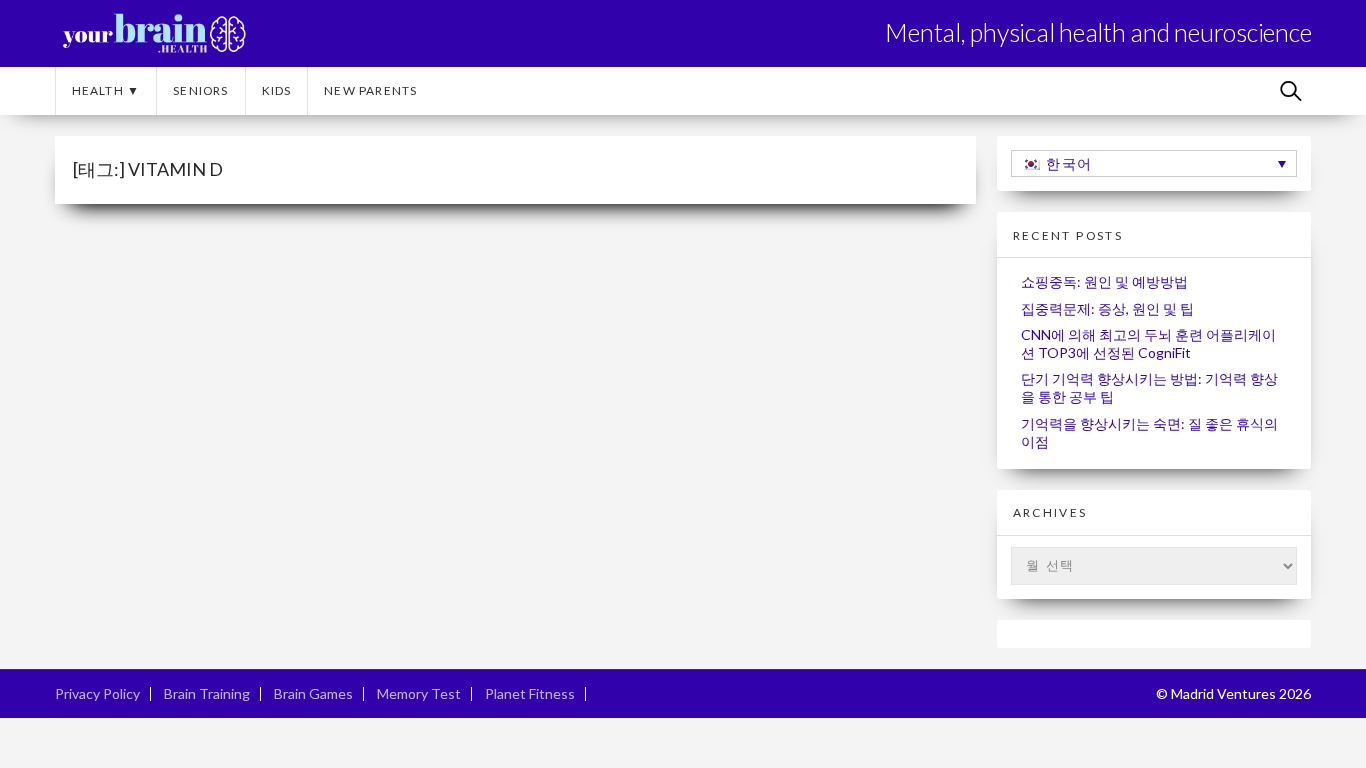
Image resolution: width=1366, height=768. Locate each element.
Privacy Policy (97, 693)
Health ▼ (106, 90)
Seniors (200, 90)
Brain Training (207, 693)
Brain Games (313, 693)
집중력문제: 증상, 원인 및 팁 (1107, 308)
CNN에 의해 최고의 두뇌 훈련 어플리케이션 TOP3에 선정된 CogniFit (1148, 343)
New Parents (370, 90)
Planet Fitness (530, 693)
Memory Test (419, 693)
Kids (277, 90)
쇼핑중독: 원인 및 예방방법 (1104, 281)
